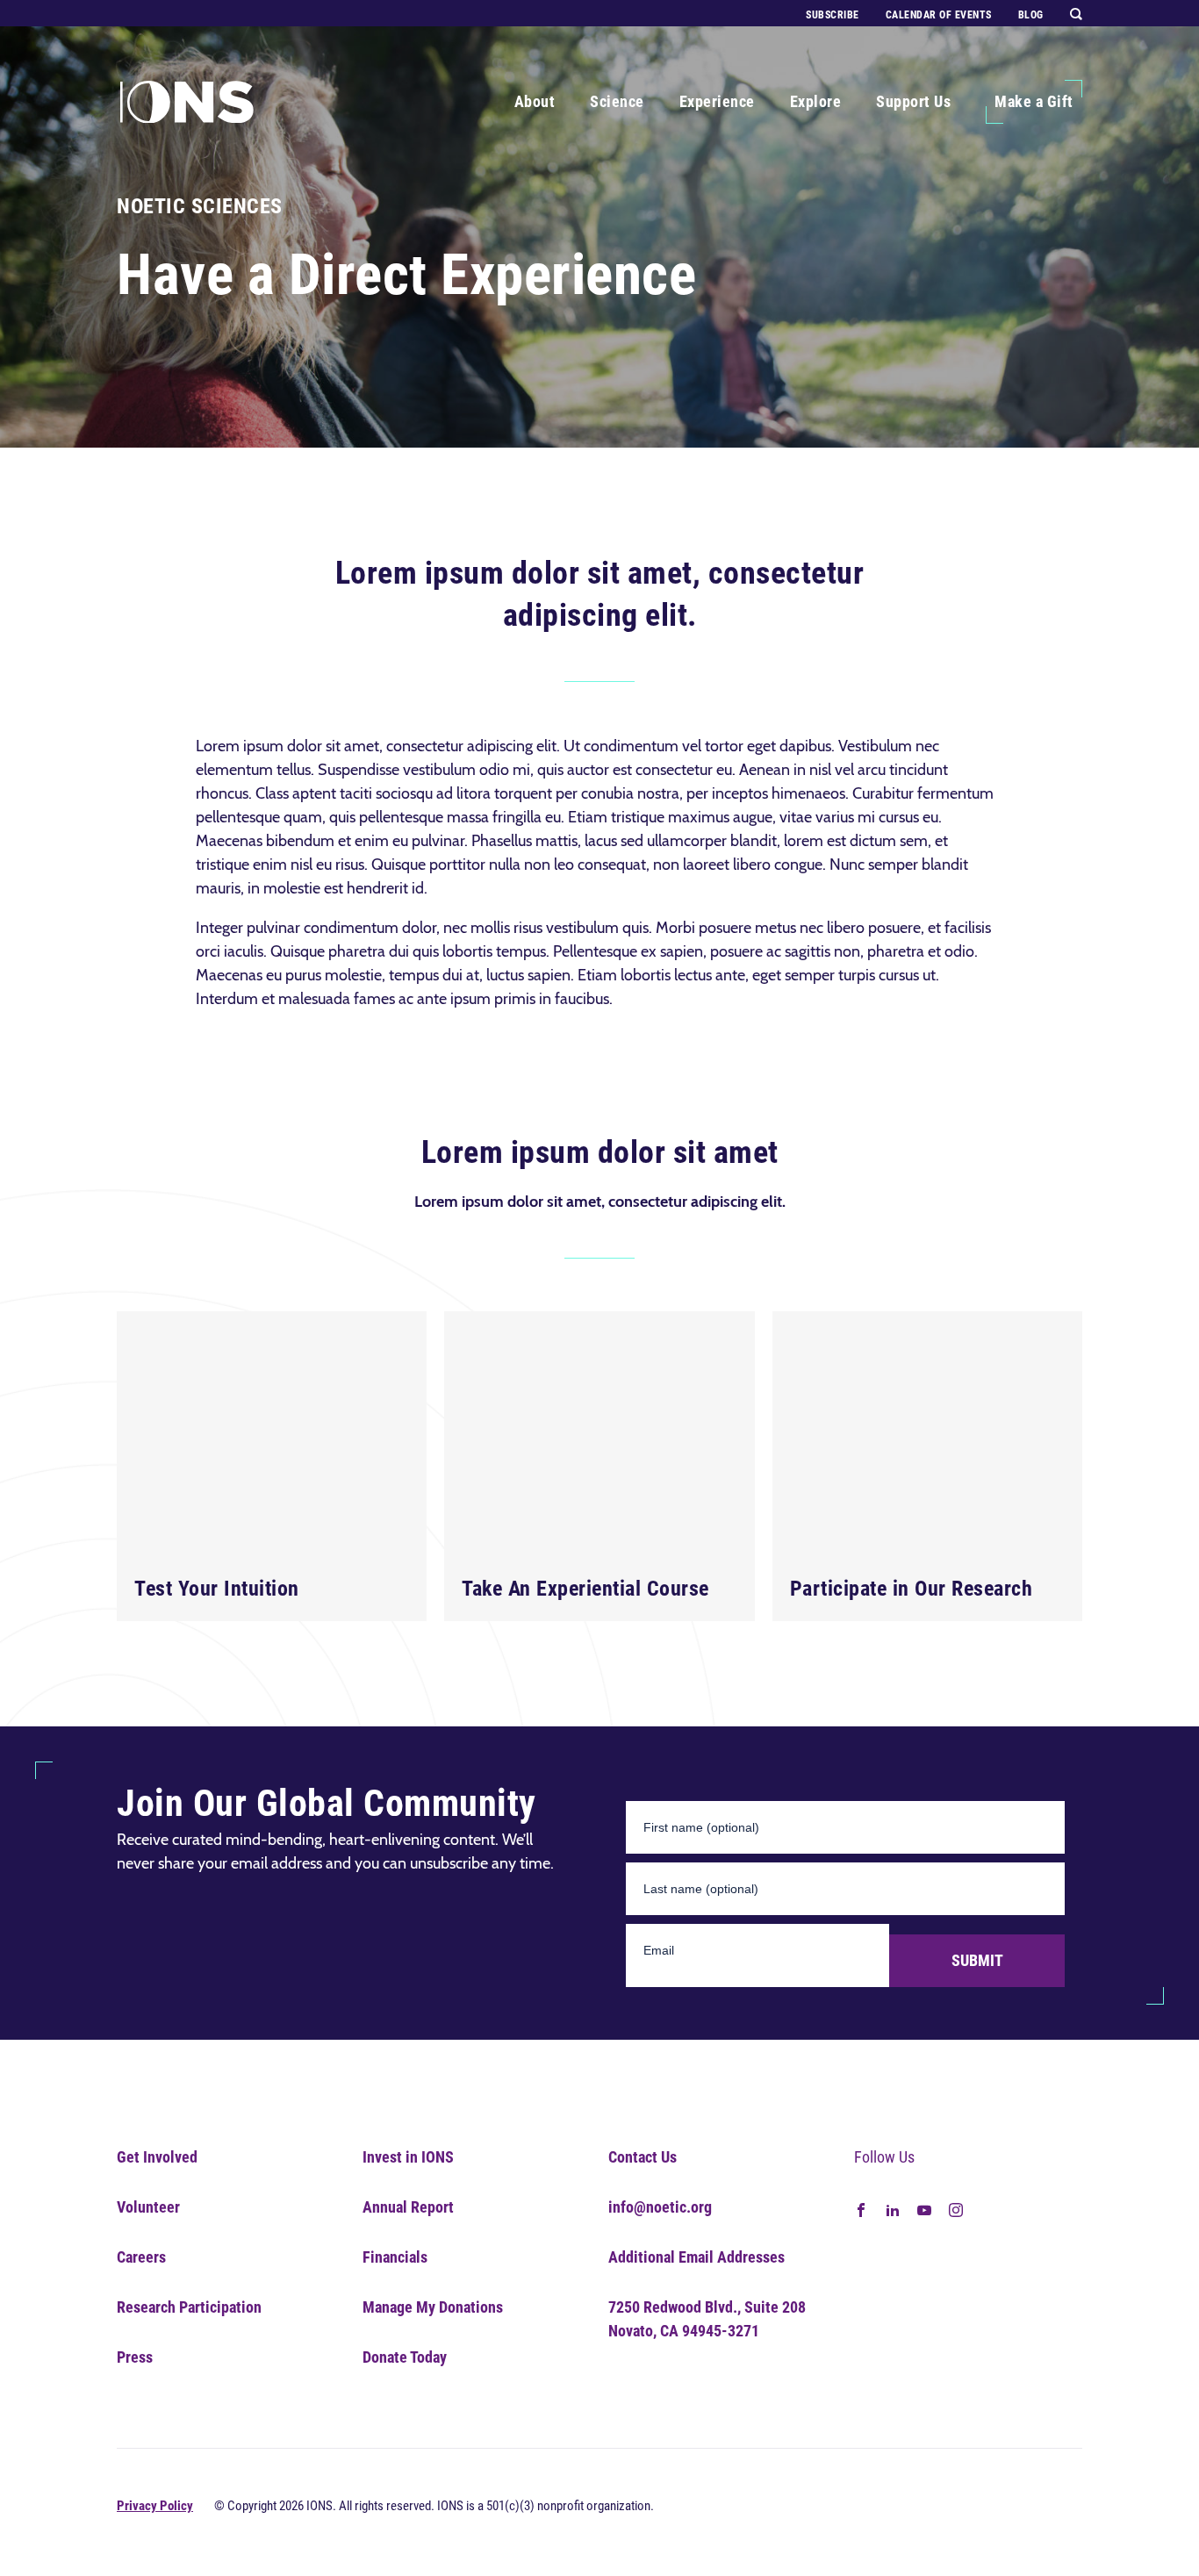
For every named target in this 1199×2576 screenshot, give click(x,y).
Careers (141, 2257)
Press (135, 2357)
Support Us (913, 101)
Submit (977, 1960)
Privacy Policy (155, 2506)
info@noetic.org (660, 2207)
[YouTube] (924, 2208)
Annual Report (408, 2207)
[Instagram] (956, 2208)
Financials (395, 2257)
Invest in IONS (408, 2157)
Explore (816, 101)
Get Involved (157, 2157)
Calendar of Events (939, 15)
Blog (1031, 15)
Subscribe (833, 15)
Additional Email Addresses (696, 2257)
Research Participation (189, 2307)
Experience (717, 101)
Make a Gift (1034, 101)
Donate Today (405, 2357)
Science (617, 101)
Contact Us (643, 2157)
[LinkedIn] (893, 2208)
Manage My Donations (433, 2307)
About (535, 101)
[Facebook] (861, 2208)
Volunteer (148, 2207)
